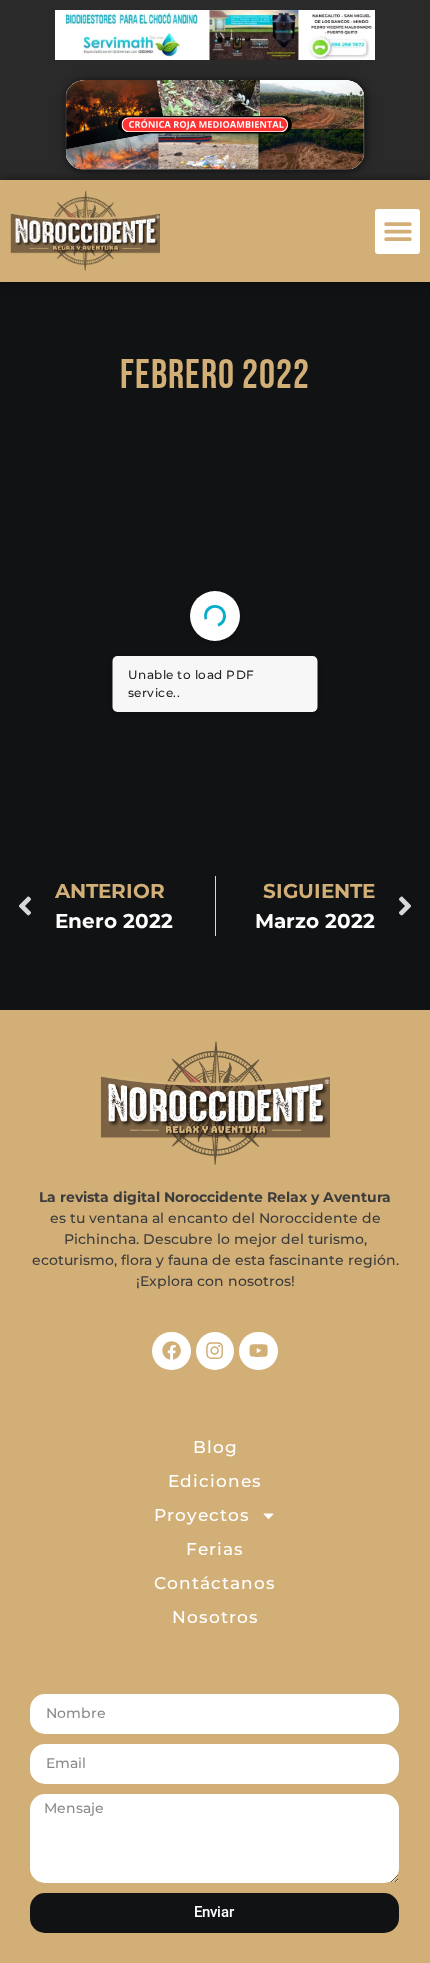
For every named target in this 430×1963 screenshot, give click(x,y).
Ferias (215, 1549)
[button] (397, 231)
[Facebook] (171, 1351)
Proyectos (202, 1515)
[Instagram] (215, 1351)
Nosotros (215, 1617)
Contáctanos (215, 1583)
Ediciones (215, 1481)
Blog (215, 1447)
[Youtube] (258, 1351)
